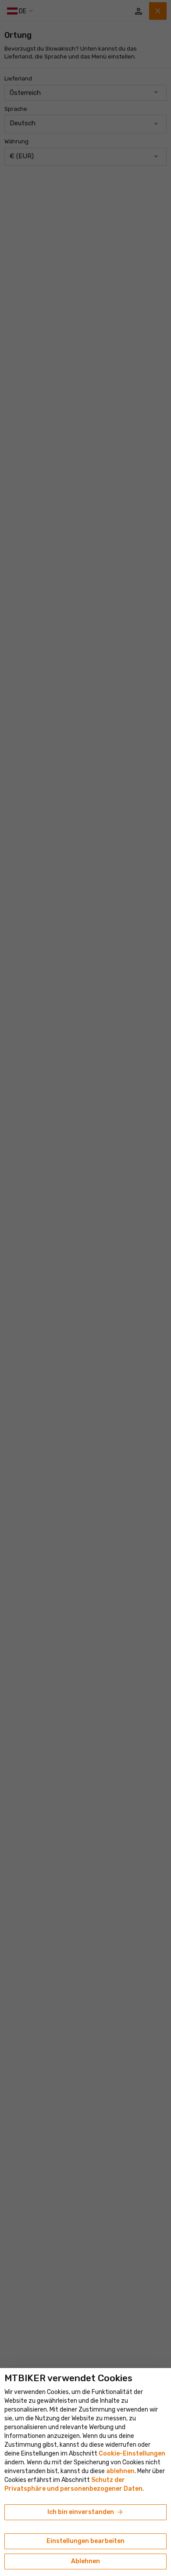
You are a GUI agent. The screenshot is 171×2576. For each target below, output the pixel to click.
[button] (120, 2471)
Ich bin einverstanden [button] (86, 2512)
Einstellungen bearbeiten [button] (85, 2541)
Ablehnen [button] (85, 2561)
